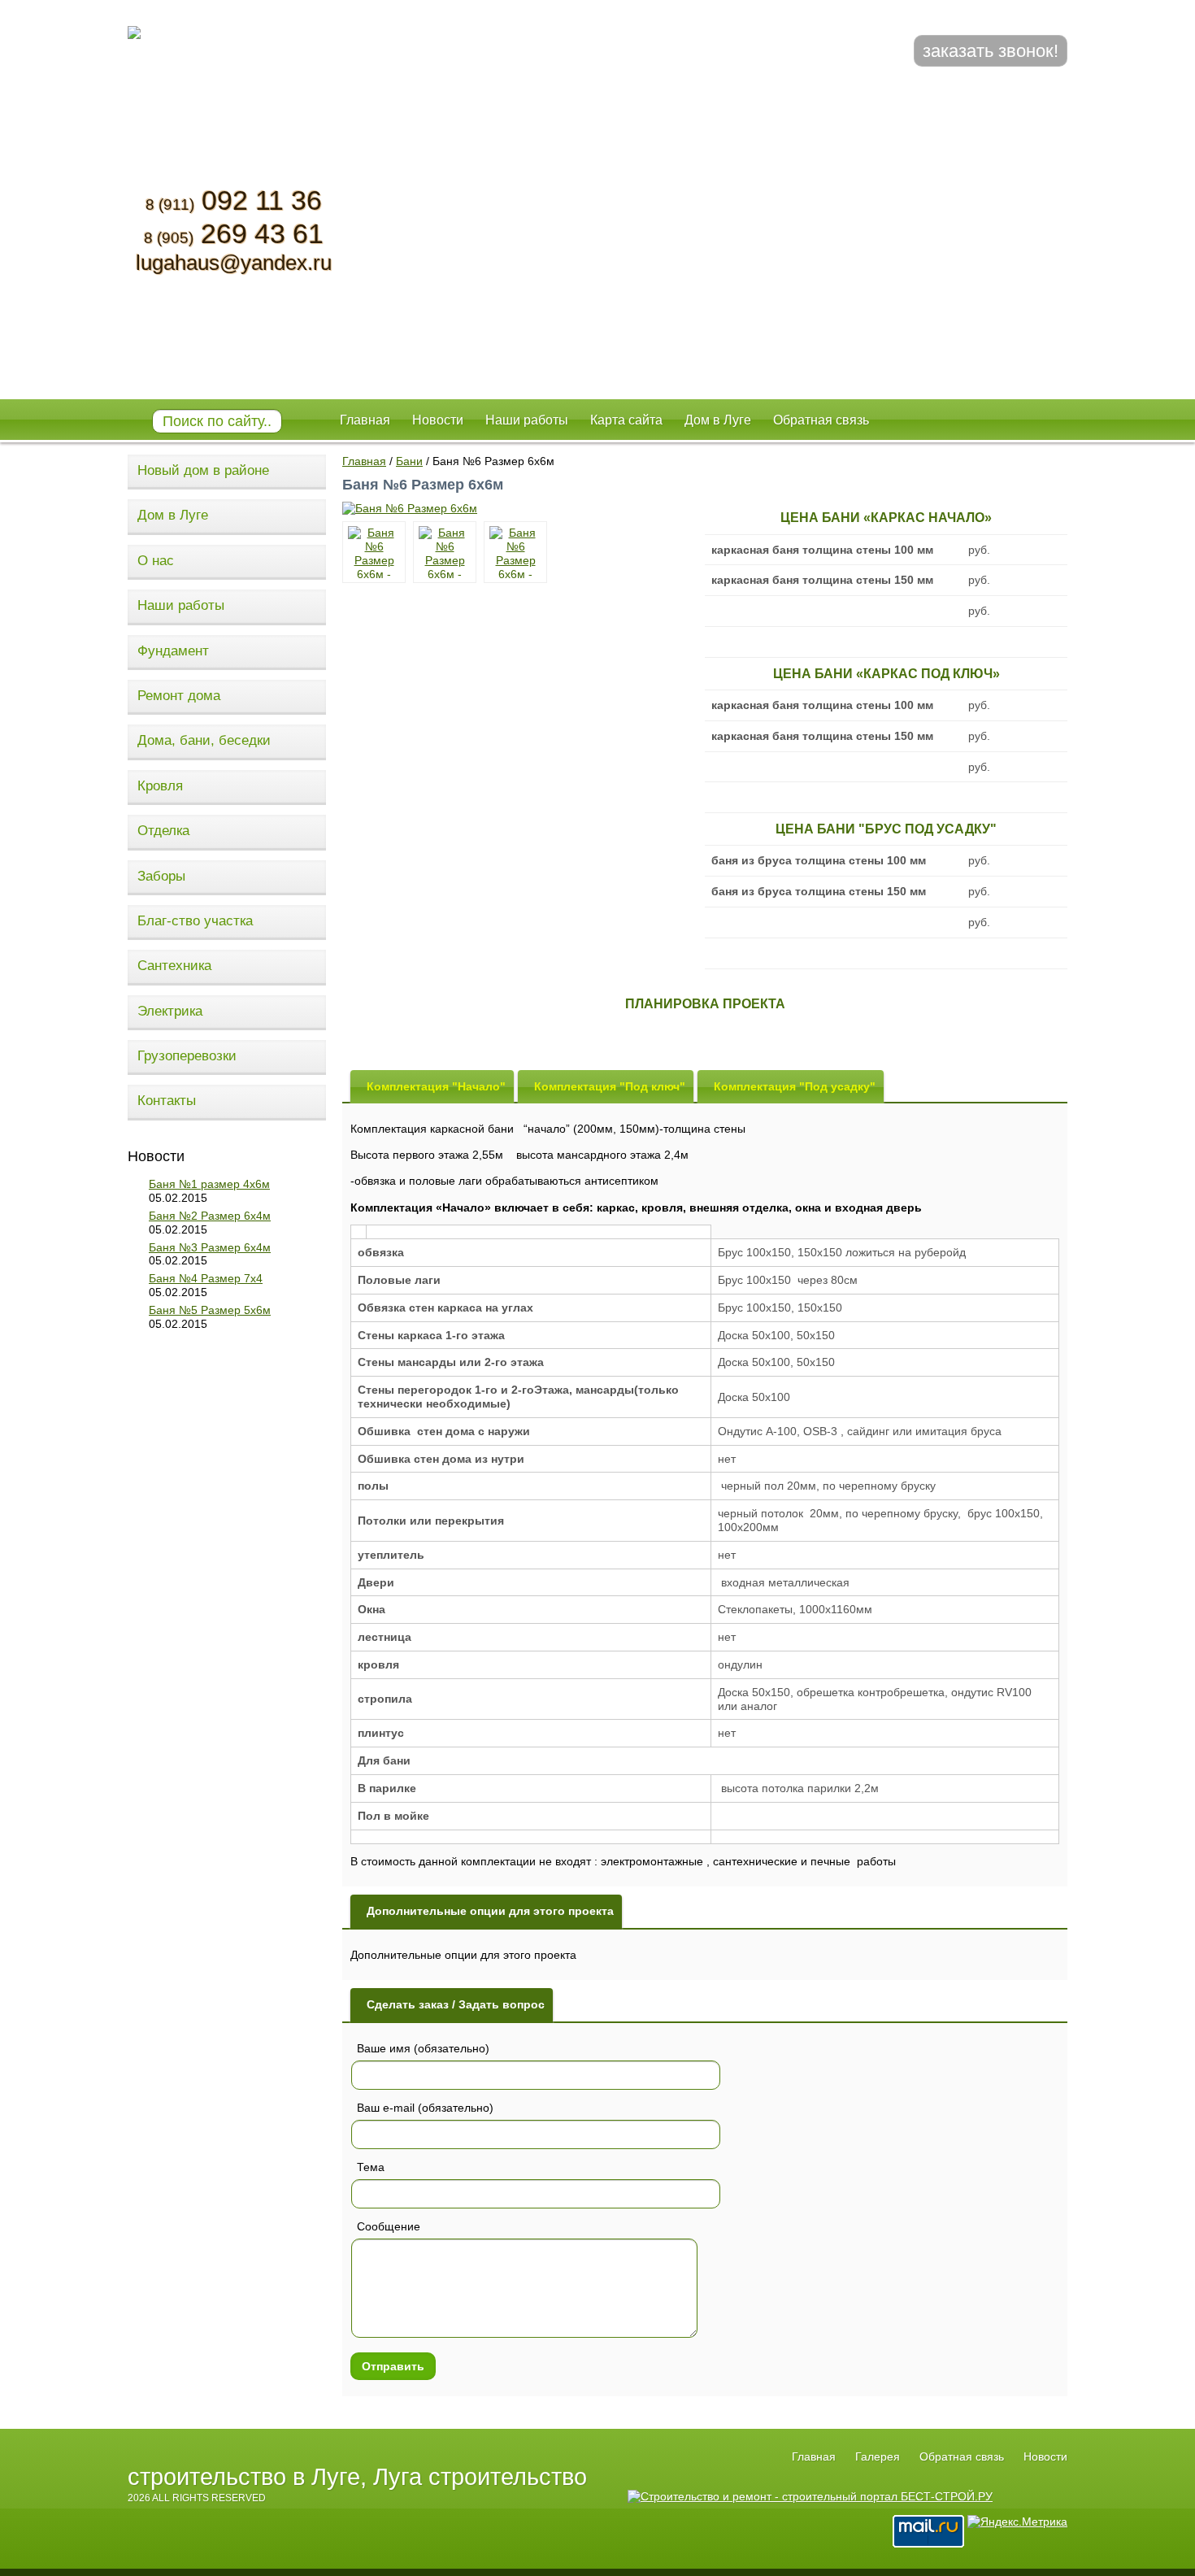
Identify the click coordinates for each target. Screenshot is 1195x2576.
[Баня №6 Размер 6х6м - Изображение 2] (374, 552)
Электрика (170, 1011)
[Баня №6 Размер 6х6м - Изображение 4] (515, 552)
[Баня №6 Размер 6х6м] (410, 508)
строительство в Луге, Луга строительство (357, 2477)
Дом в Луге (173, 515)
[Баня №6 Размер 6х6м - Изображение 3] (445, 552)
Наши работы (181, 605)
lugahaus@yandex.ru (234, 263)
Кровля (160, 786)
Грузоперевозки (187, 1056)
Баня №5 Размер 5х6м (210, 1310)
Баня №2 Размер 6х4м (210, 1216)
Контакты (167, 1101)
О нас (156, 561)
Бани (409, 461)
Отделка (163, 831)
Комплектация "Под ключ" (610, 1086)
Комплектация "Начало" (436, 1086)
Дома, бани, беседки (204, 740)
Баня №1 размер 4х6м (209, 1184)
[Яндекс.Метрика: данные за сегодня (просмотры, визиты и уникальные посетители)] (1017, 2522)
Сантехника (174, 966)
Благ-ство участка (195, 921)
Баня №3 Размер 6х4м (210, 1247)
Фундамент (173, 651)
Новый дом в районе (203, 470)
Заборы (161, 876)
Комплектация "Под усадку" (795, 1086)
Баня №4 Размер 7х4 (206, 1278)
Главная (364, 461)
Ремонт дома (179, 696)
